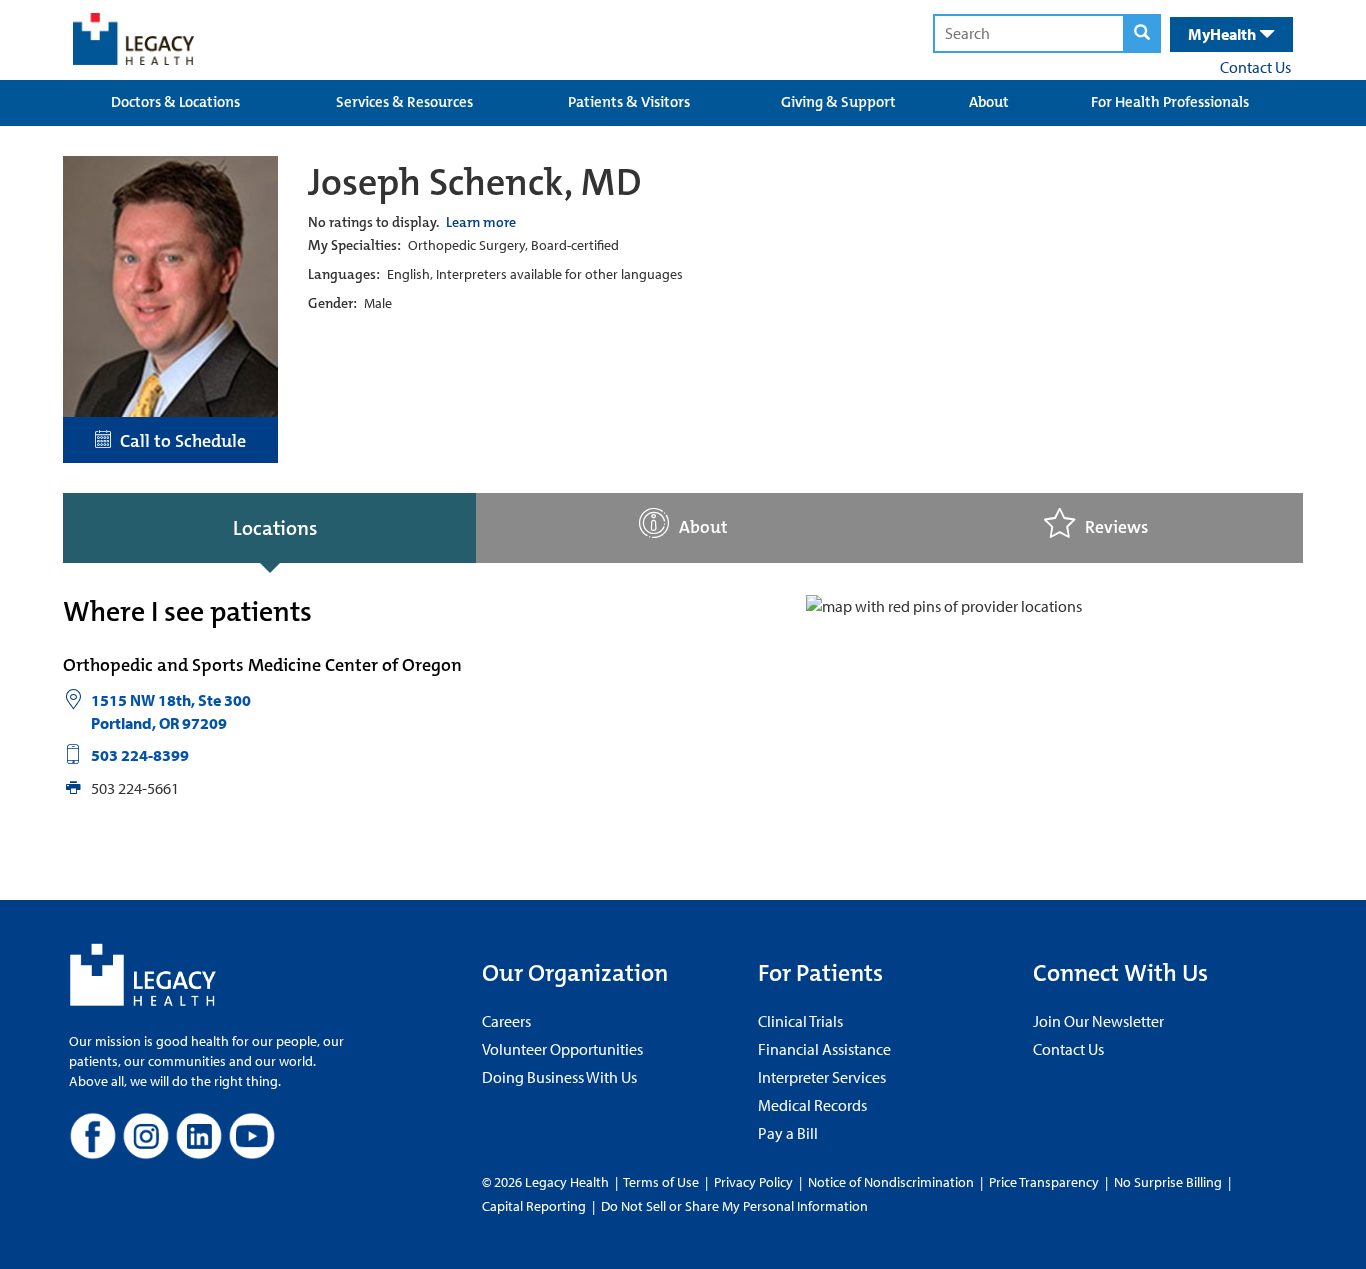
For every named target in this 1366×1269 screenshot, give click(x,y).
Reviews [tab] (1116, 527)
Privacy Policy (753, 1182)
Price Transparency (1044, 1182)
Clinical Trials (800, 1021)
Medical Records (812, 1105)
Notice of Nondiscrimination (891, 1182)
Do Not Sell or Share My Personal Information (734, 1206)
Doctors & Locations (175, 102)
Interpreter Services (822, 1077)
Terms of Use (662, 1182)
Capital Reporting (534, 1206)
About (989, 102)
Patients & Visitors (629, 102)
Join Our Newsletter (1098, 1021)
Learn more (481, 222)
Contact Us (1255, 67)
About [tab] (703, 527)
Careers (506, 1021)
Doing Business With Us (559, 1077)
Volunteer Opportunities (562, 1049)
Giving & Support (838, 102)
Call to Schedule (179, 441)
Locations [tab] (275, 528)
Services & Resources (404, 102)
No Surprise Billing (1168, 1182)
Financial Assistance (824, 1049)
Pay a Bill (788, 1133)
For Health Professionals (1170, 102)
